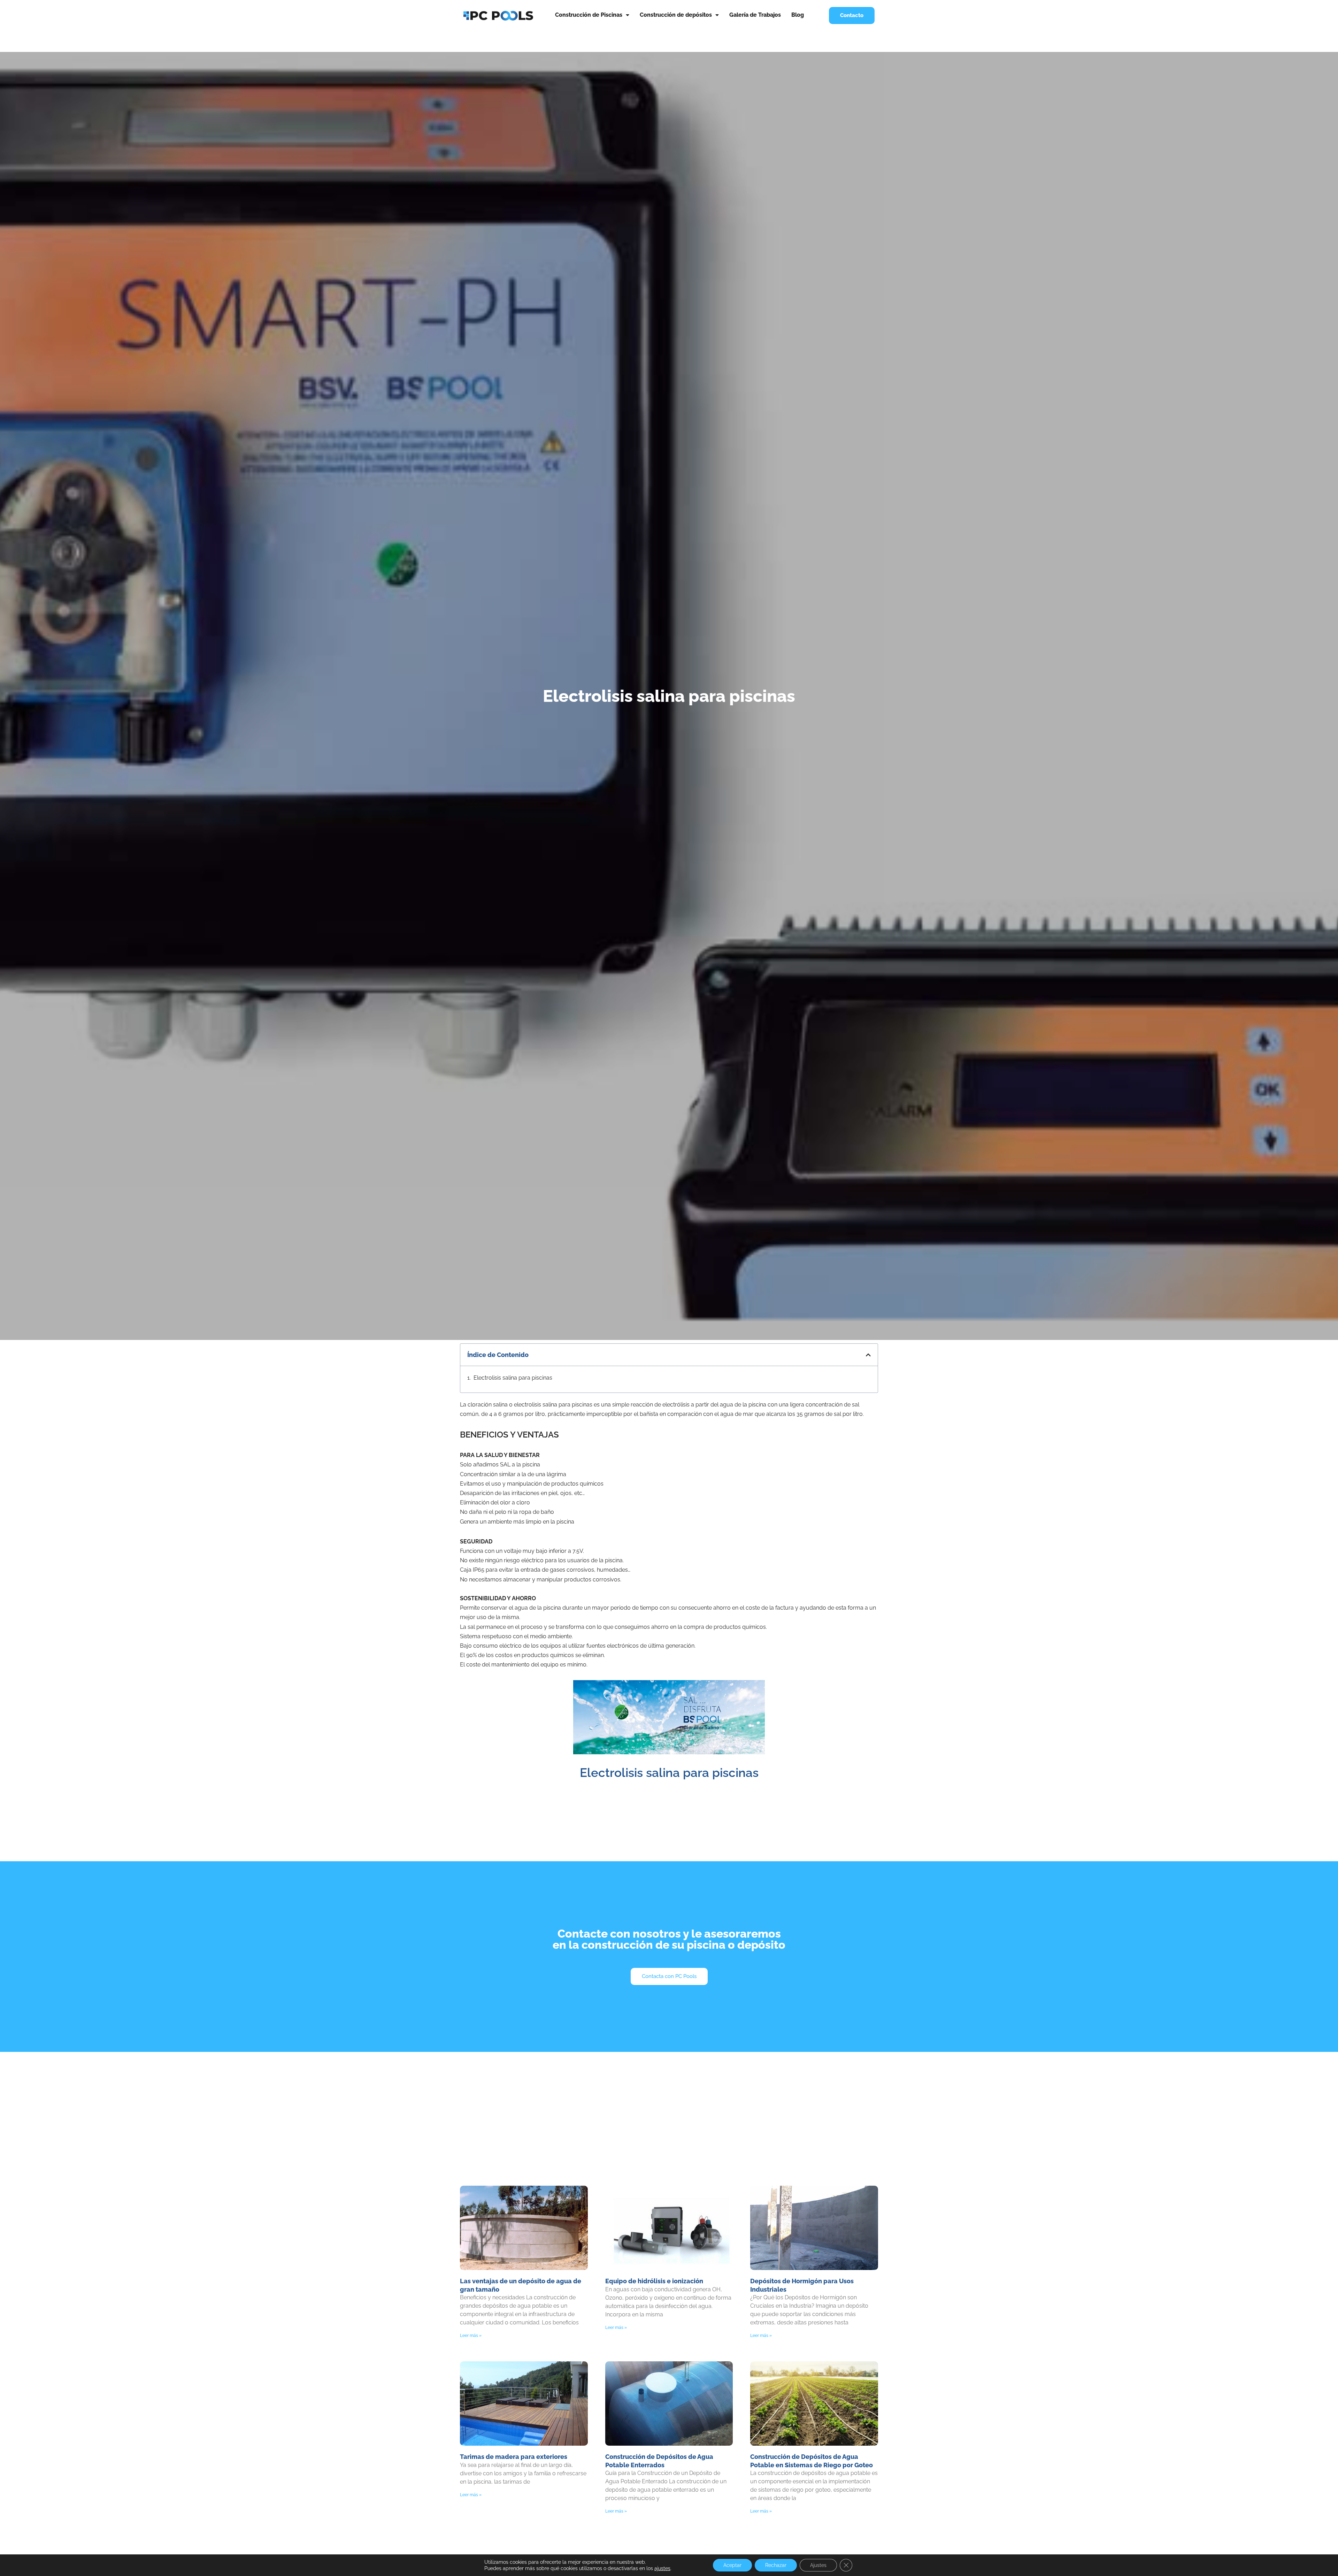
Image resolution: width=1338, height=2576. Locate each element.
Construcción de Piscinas (589, 15)
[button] (868, 1355)
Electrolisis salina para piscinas (513, 1378)
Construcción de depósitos (676, 15)
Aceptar (732, 2565)
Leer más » (471, 2336)
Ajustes (818, 2565)
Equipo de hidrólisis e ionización (654, 2281)
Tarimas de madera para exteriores (514, 2457)
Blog (798, 15)
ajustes (662, 2568)
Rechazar (776, 2565)
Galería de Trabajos (755, 15)
